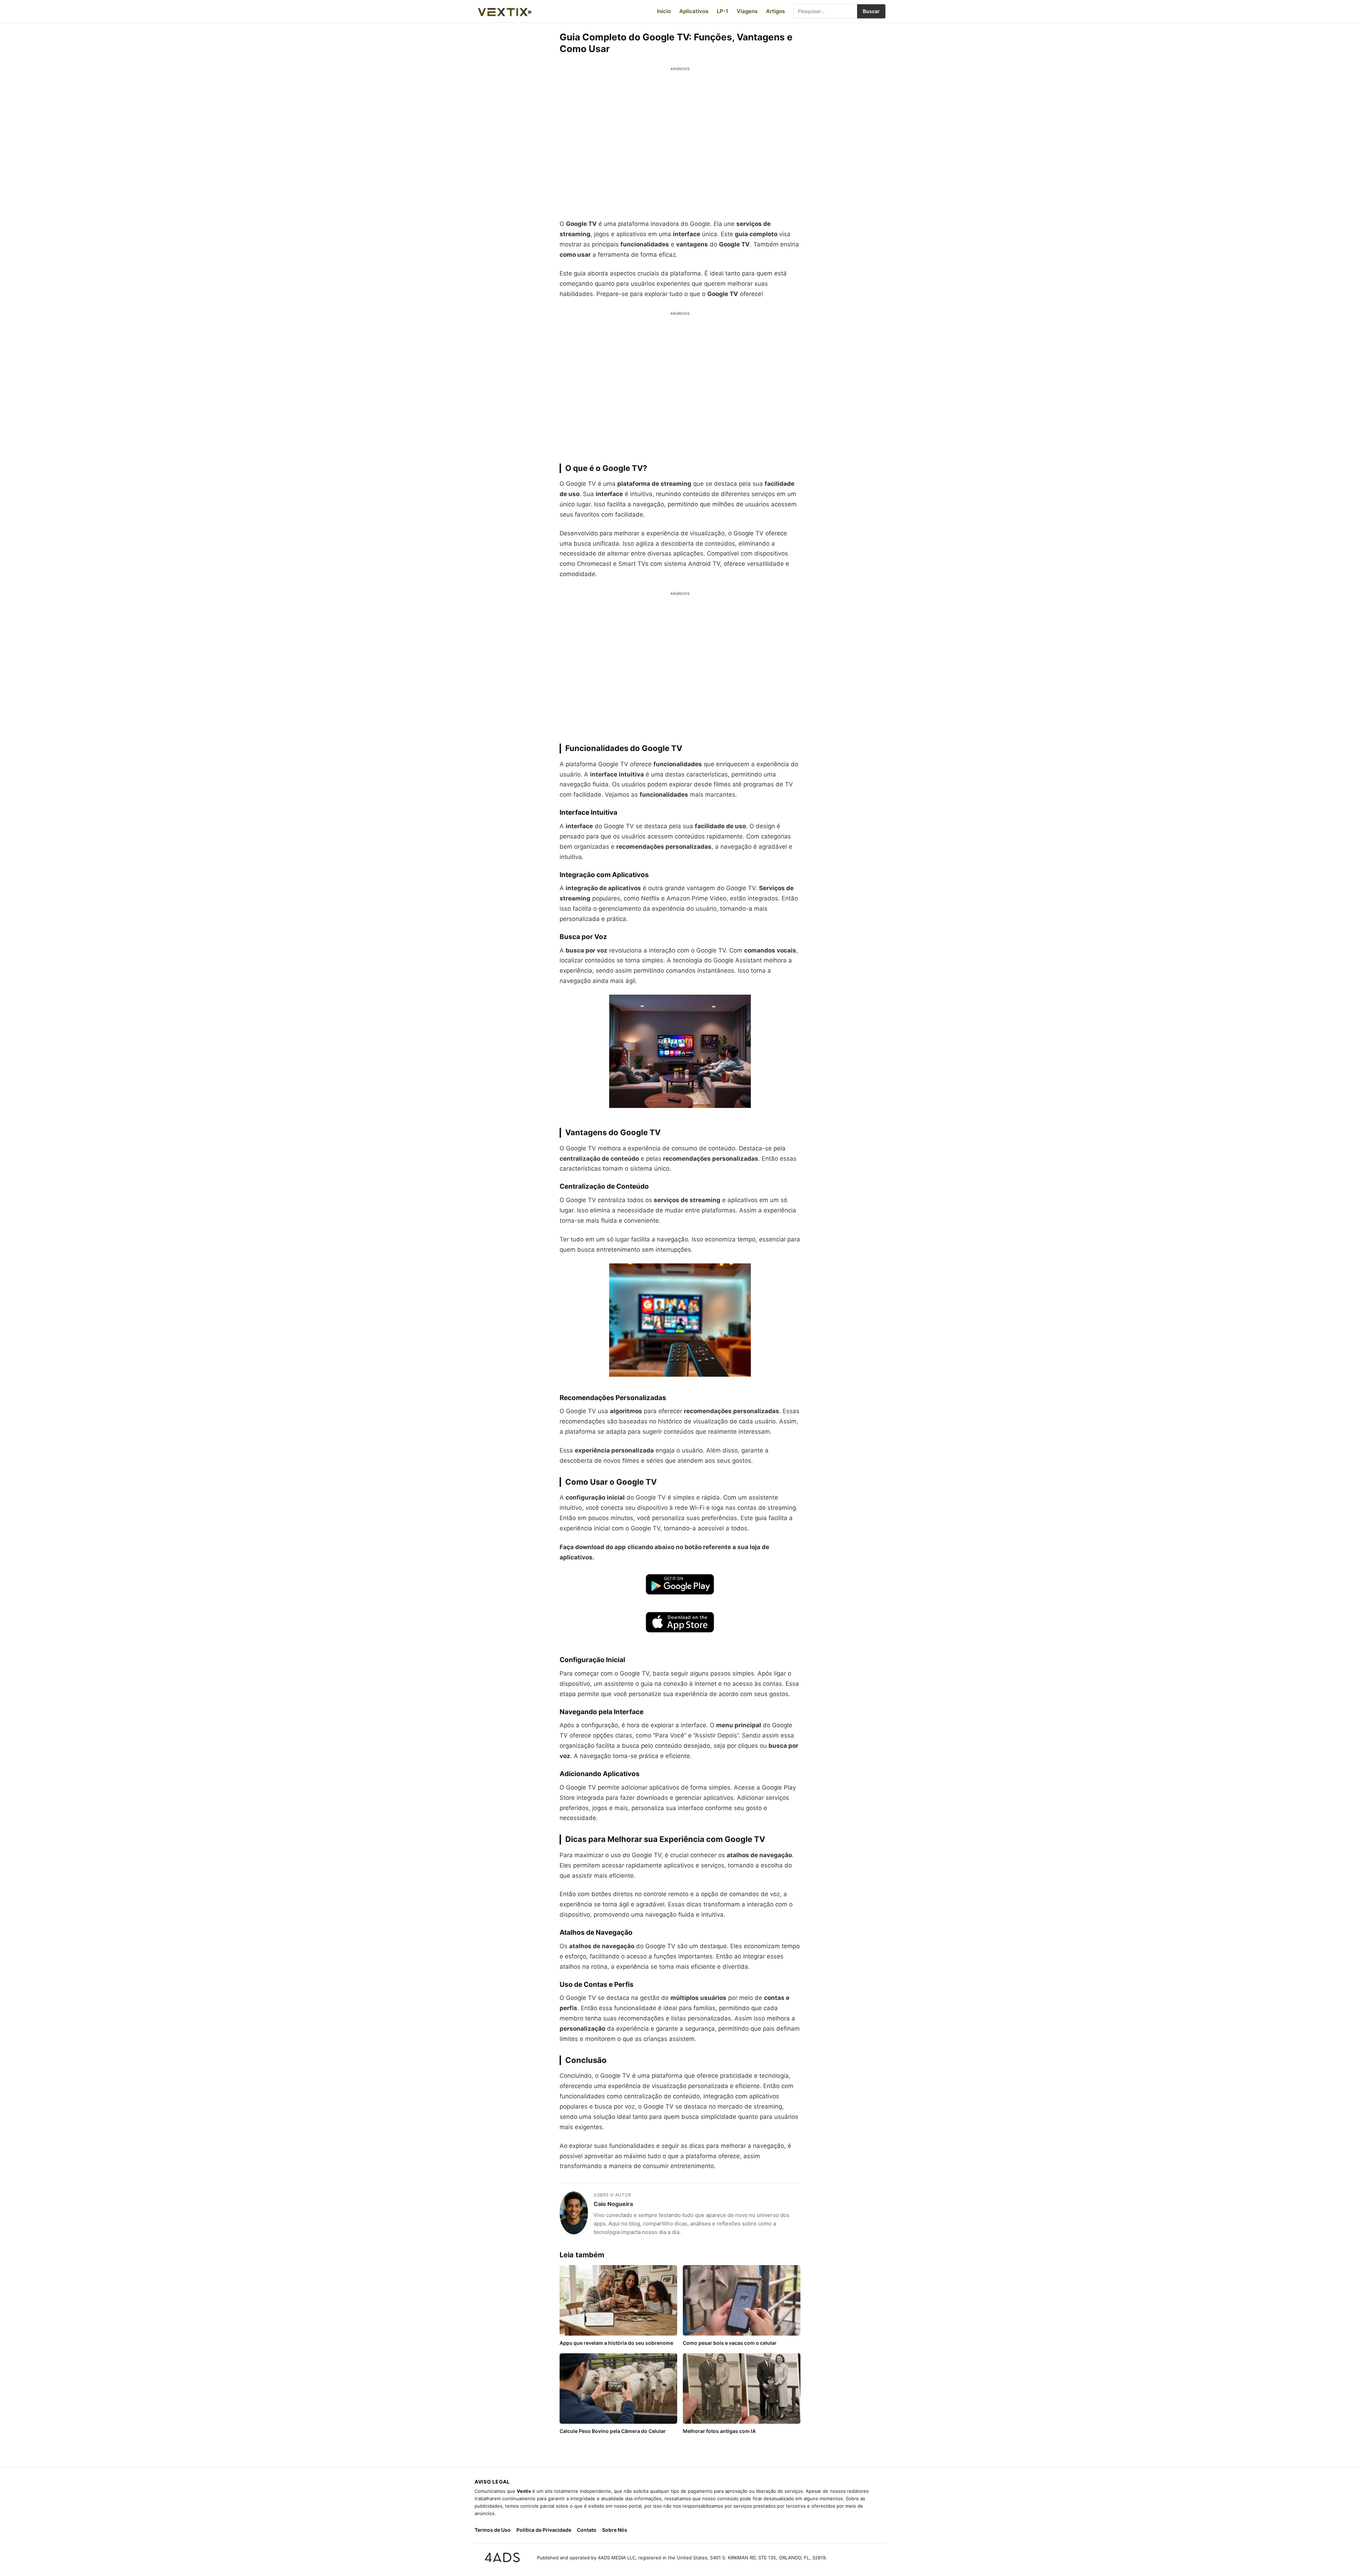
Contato (587, 2530)
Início (664, 11)
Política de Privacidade (544, 2530)
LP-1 (722, 11)
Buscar (871, 11)
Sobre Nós (615, 2530)
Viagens (747, 11)
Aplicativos (694, 11)
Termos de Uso (493, 2530)
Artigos (775, 11)
